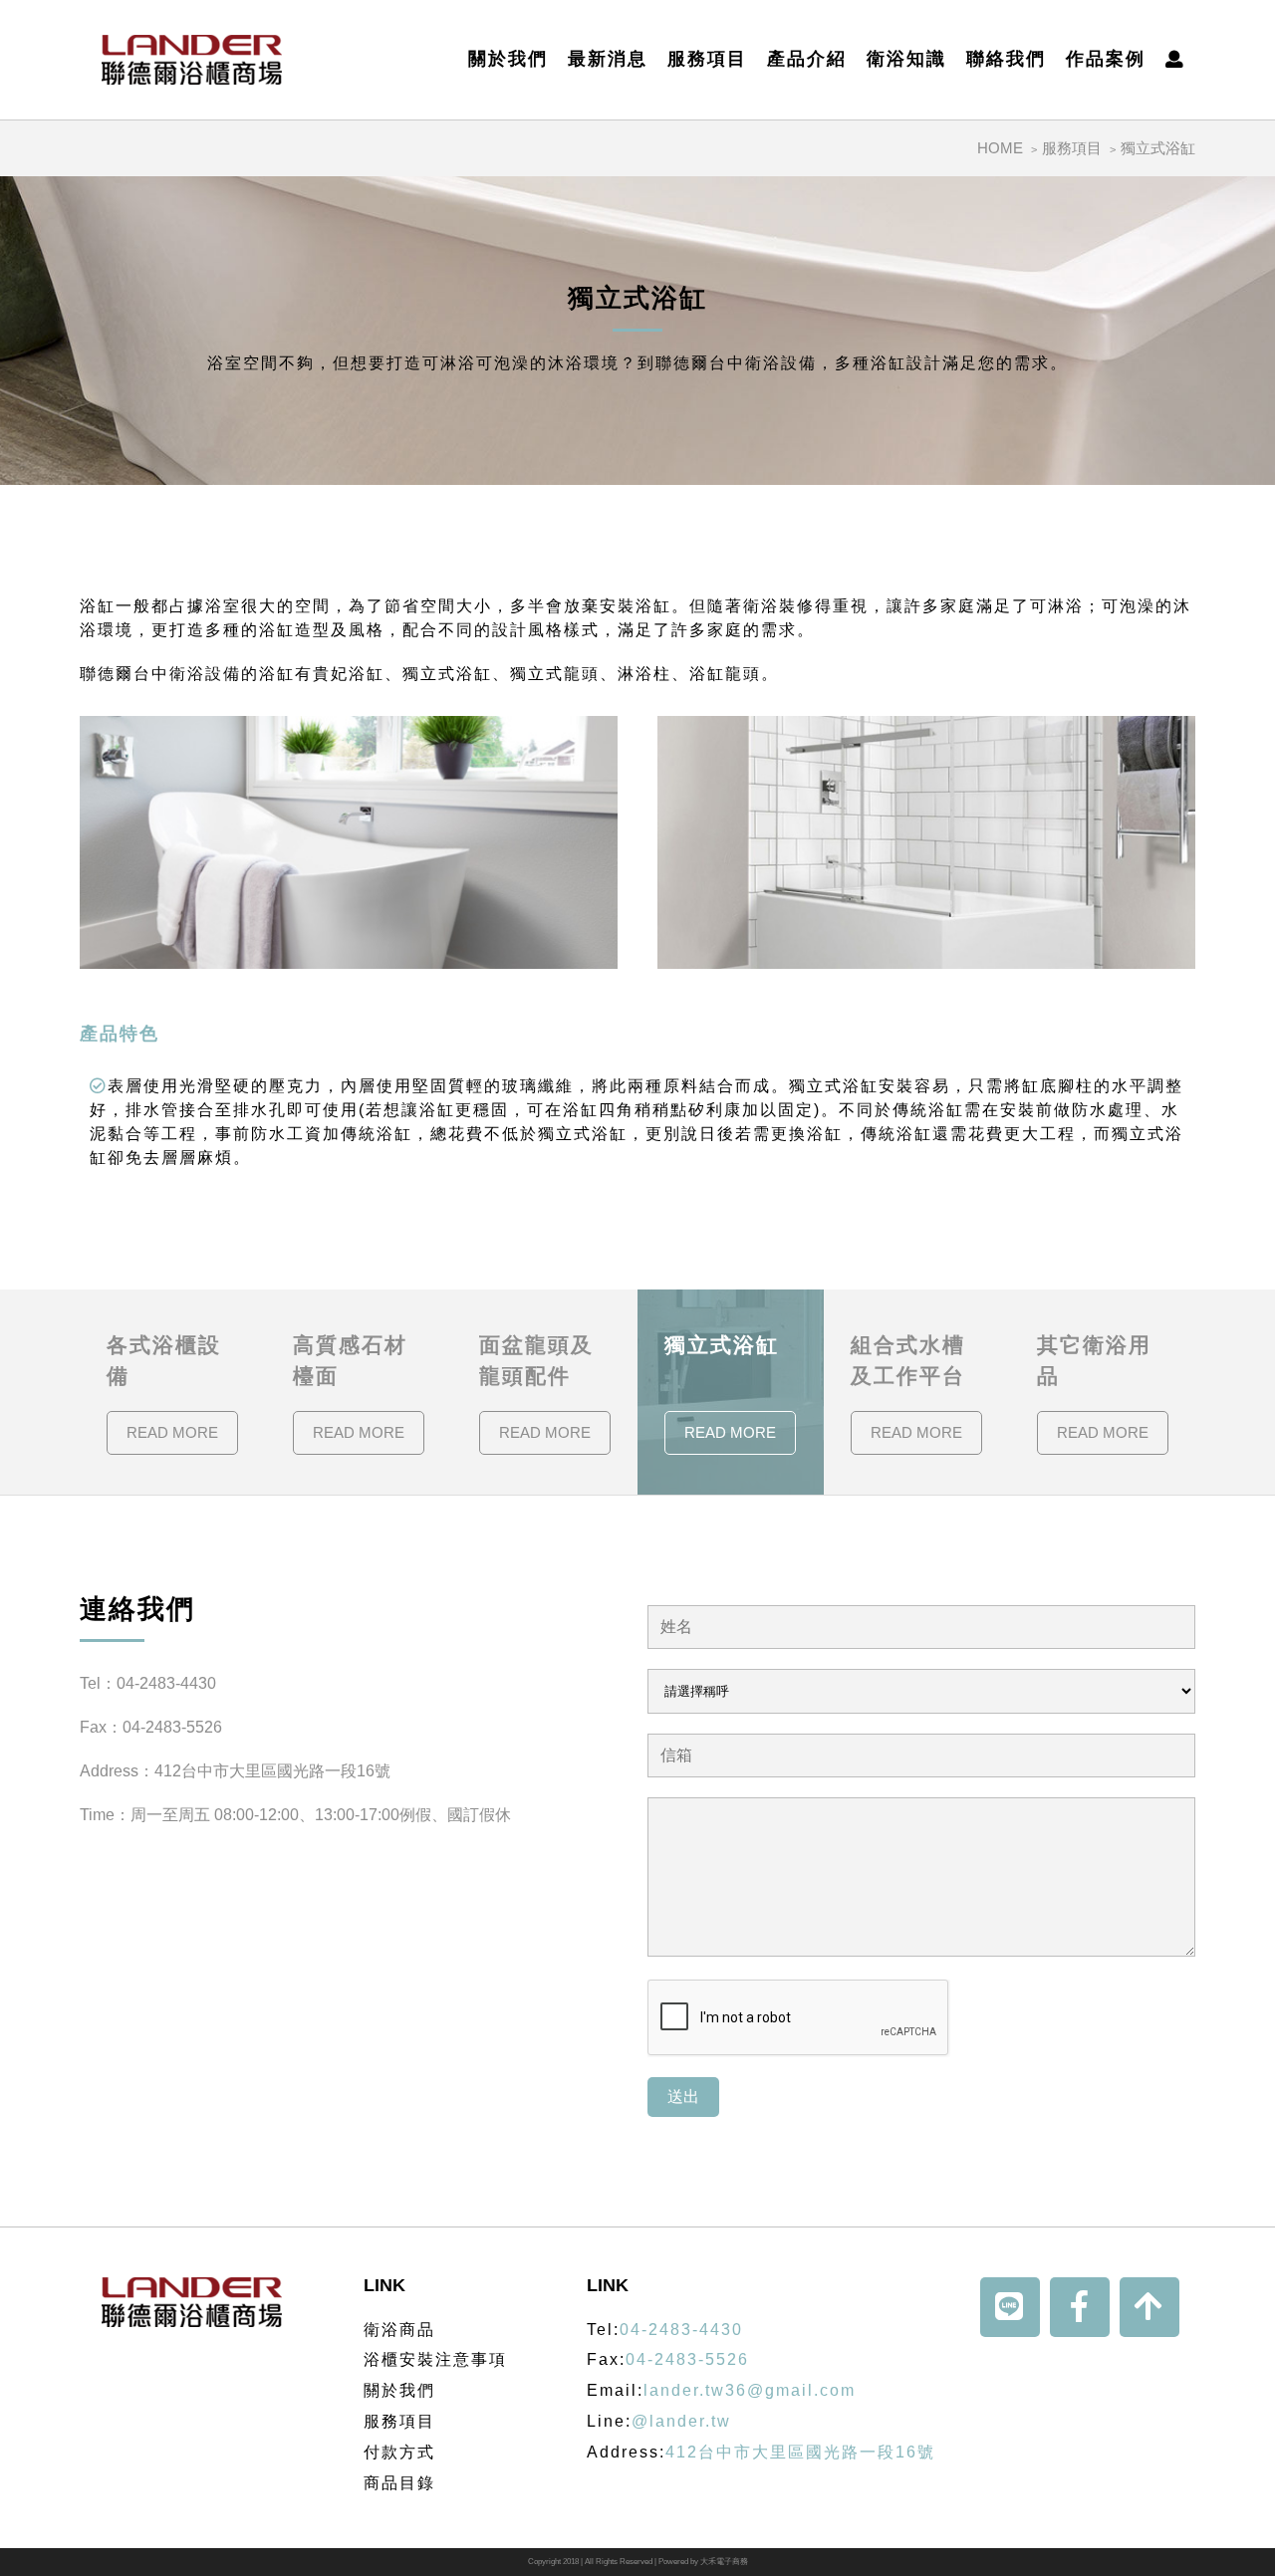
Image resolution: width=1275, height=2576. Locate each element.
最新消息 (608, 60)
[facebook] (1080, 2307)
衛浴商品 (399, 2330)
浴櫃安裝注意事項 (435, 2359)
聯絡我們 (1006, 60)
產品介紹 (807, 60)
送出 (683, 2097)
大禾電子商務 (724, 2562)
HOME (1000, 148)
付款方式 (399, 2452)
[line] (1010, 2307)
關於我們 (508, 60)
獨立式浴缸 (1158, 148)
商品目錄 (399, 2483)
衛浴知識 (906, 60)
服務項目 (707, 60)
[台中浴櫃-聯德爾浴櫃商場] (192, 60)
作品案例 (1106, 60)
